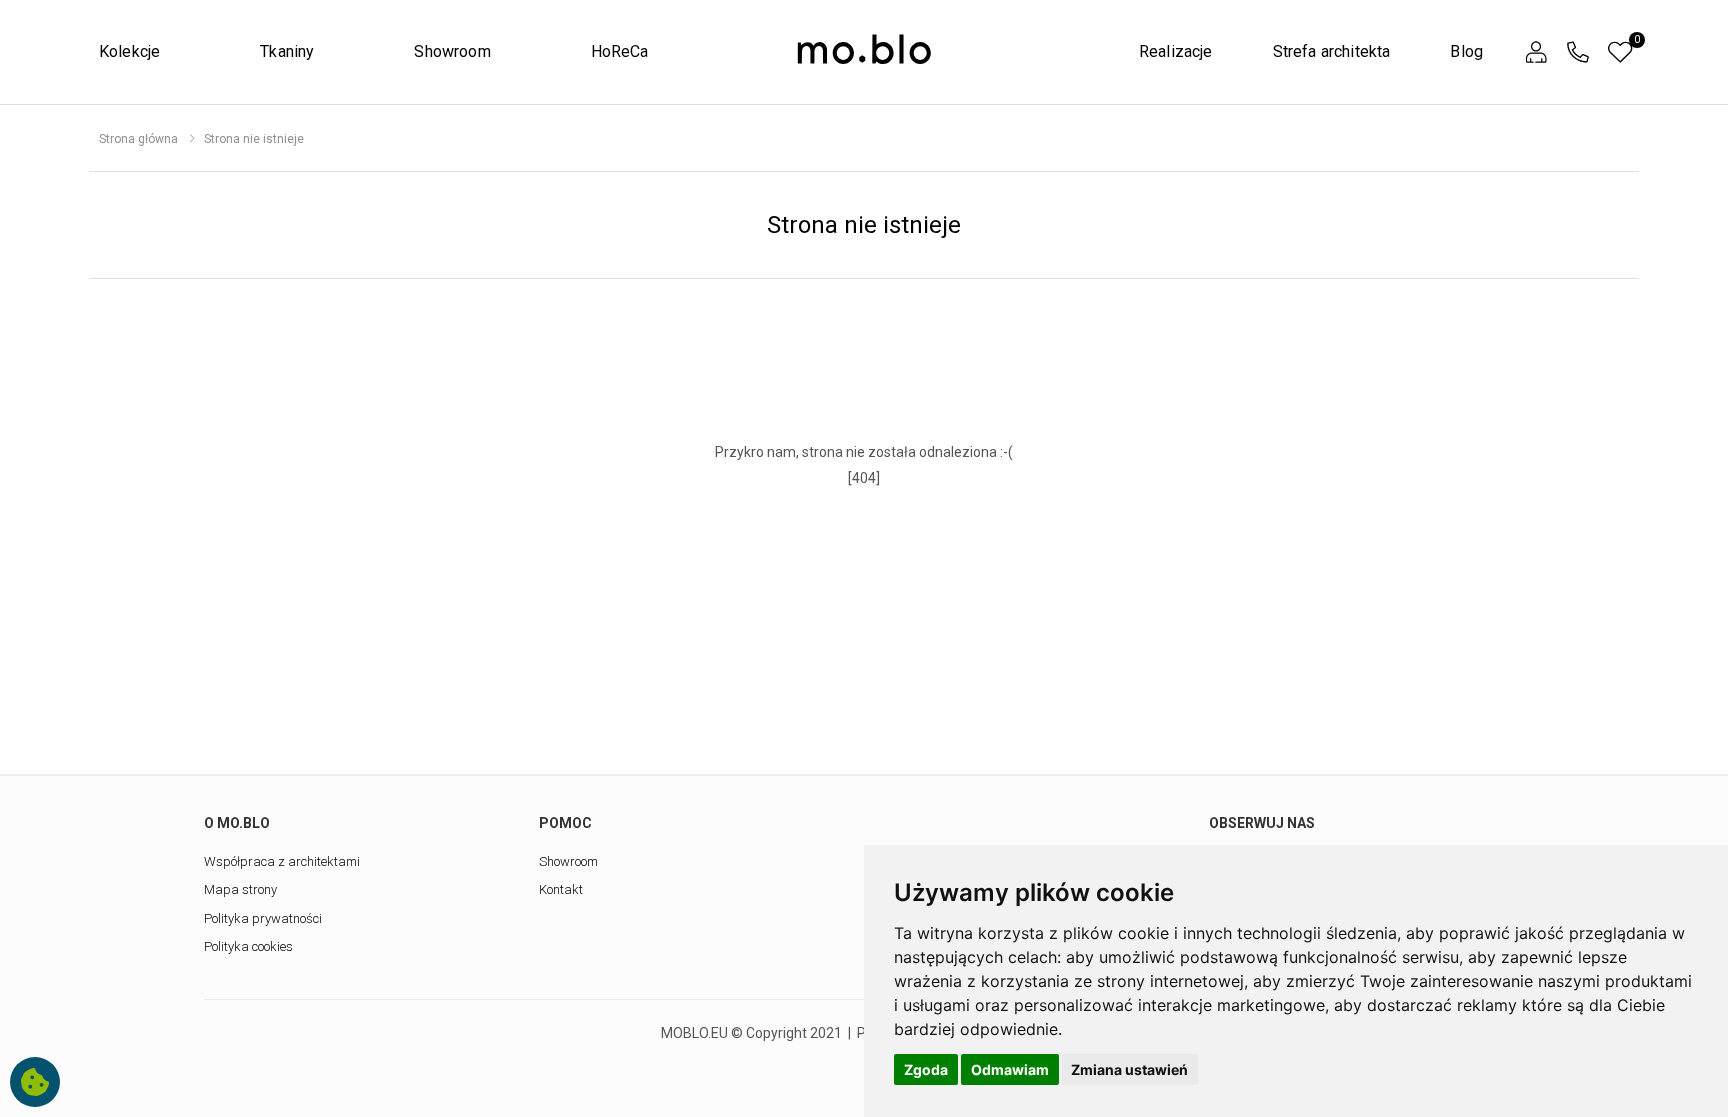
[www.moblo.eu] (864, 50)
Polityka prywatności (263, 918)
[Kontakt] (1578, 52)
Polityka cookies (248, 946)
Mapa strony (240, 889)
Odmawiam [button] (1010, 1069)
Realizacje (1176, 51)
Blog (1466, 51)
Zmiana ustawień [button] (1129, 1069)
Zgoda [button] (926, 1069)
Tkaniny (287, 51)
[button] (1536, 52)
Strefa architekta (1332, 51)
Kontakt (561, 889)
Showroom (452, 51)
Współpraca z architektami (282, 861)
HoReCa (620, 51)
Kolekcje (129, 51)
